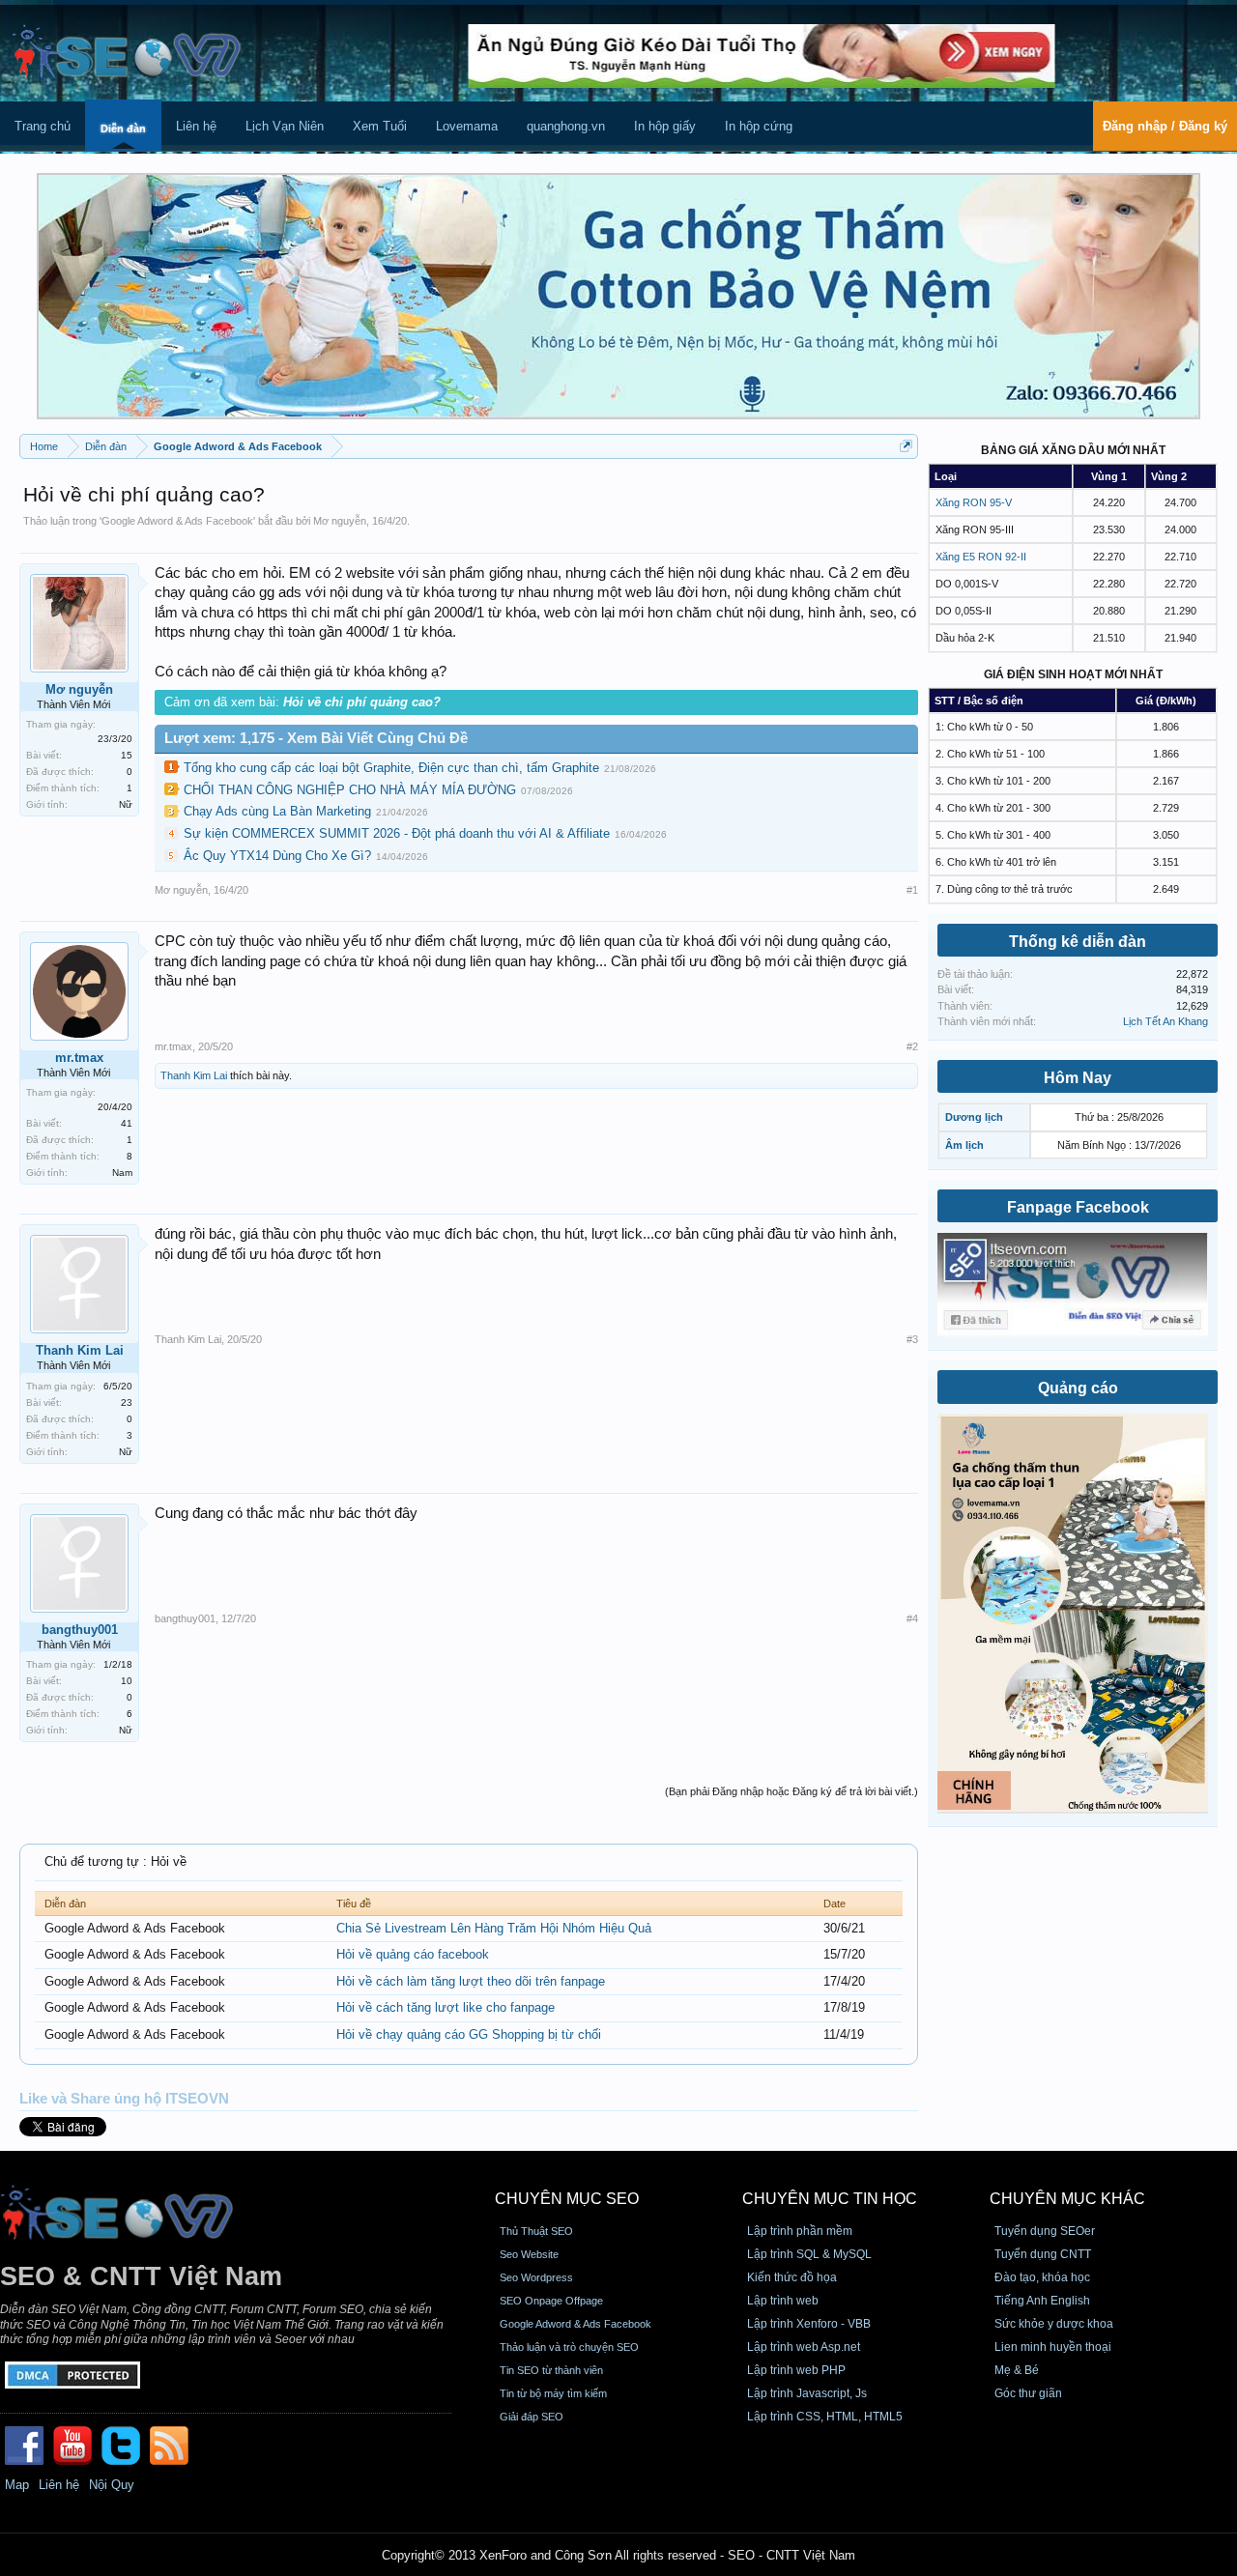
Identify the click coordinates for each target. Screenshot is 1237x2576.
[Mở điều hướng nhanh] (906, 446)
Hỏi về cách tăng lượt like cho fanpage (446, 2007)
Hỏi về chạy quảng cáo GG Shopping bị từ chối (469, 2034)
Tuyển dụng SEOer (1045, 2231)
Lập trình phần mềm (800, 2231)
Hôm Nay (1078, 1078)
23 (127, 1402)
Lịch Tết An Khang (1165, 1021)
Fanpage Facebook (1078, 1207)
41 (127, 1123)
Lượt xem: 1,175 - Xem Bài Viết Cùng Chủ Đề (316, 738)
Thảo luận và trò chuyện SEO (569, 2347)
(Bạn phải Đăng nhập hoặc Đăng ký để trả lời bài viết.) (791, 1791)
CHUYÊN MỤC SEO (567, 2199)
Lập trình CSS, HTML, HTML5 (825, 2417)
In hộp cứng (759, 126)
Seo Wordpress (536, 2277)
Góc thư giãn (1028, 2393)
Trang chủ (43, 126)
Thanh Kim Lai (194, 1075)
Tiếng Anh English (1042, 2301)
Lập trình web (783, 2301)
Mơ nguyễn (340, 521)
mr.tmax (79, 1058)
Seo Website (529, 2254)
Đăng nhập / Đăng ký (1165, 126)
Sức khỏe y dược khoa (1054, 2324)
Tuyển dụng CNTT (1043, 2254)
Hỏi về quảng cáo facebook (413, 1954)
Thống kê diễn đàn (1078, 942)
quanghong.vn (566, 126)
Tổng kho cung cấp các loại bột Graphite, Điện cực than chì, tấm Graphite (391, 768)
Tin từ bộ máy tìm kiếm (553, 2393)
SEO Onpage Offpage (551, 2301)
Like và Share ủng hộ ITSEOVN (124, 2099)
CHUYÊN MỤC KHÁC (1067, 2199)
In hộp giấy (665, 126)
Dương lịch (974, 1117)
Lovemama (467, 126)
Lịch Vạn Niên (285, 126)
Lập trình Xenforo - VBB (809, 2324)
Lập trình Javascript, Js (807, 2393)
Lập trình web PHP (796, 2370)
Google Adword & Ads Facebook (177, 521)
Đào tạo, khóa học (1042, 2277)
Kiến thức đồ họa (792, 2277)
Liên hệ (196, 126)
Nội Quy (112, 2485)
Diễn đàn (123, 129)
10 (127, 1681)
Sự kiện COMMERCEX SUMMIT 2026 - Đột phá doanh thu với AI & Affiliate (397, 833)
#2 (912, 1046)
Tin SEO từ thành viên (551, 2370)
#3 (912, 1339)
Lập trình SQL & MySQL (809, 2254)
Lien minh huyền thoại (1053, 2347)
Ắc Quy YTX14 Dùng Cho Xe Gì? (277, 856)
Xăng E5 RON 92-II (981, 557)
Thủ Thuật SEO (536, 2231)
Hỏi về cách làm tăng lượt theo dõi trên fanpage (471, 1981)
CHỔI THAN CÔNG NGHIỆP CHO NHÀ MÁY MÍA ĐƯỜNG (350, 790)
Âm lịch (964, 1145)
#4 (912, 1618)
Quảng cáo (1078, 1388)
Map (17, 2485)
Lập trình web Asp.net (804, 2347)
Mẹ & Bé (1017, 2370)
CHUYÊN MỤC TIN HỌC (830, 2199)
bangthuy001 (80, 1630)
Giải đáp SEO (532, 2417)
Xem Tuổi (380, 126)
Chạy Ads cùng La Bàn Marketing (277, 811)
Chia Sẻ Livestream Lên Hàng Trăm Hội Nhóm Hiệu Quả (494, 1928)
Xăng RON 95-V (974, 502)
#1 (912, 890)
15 (127, 755)
